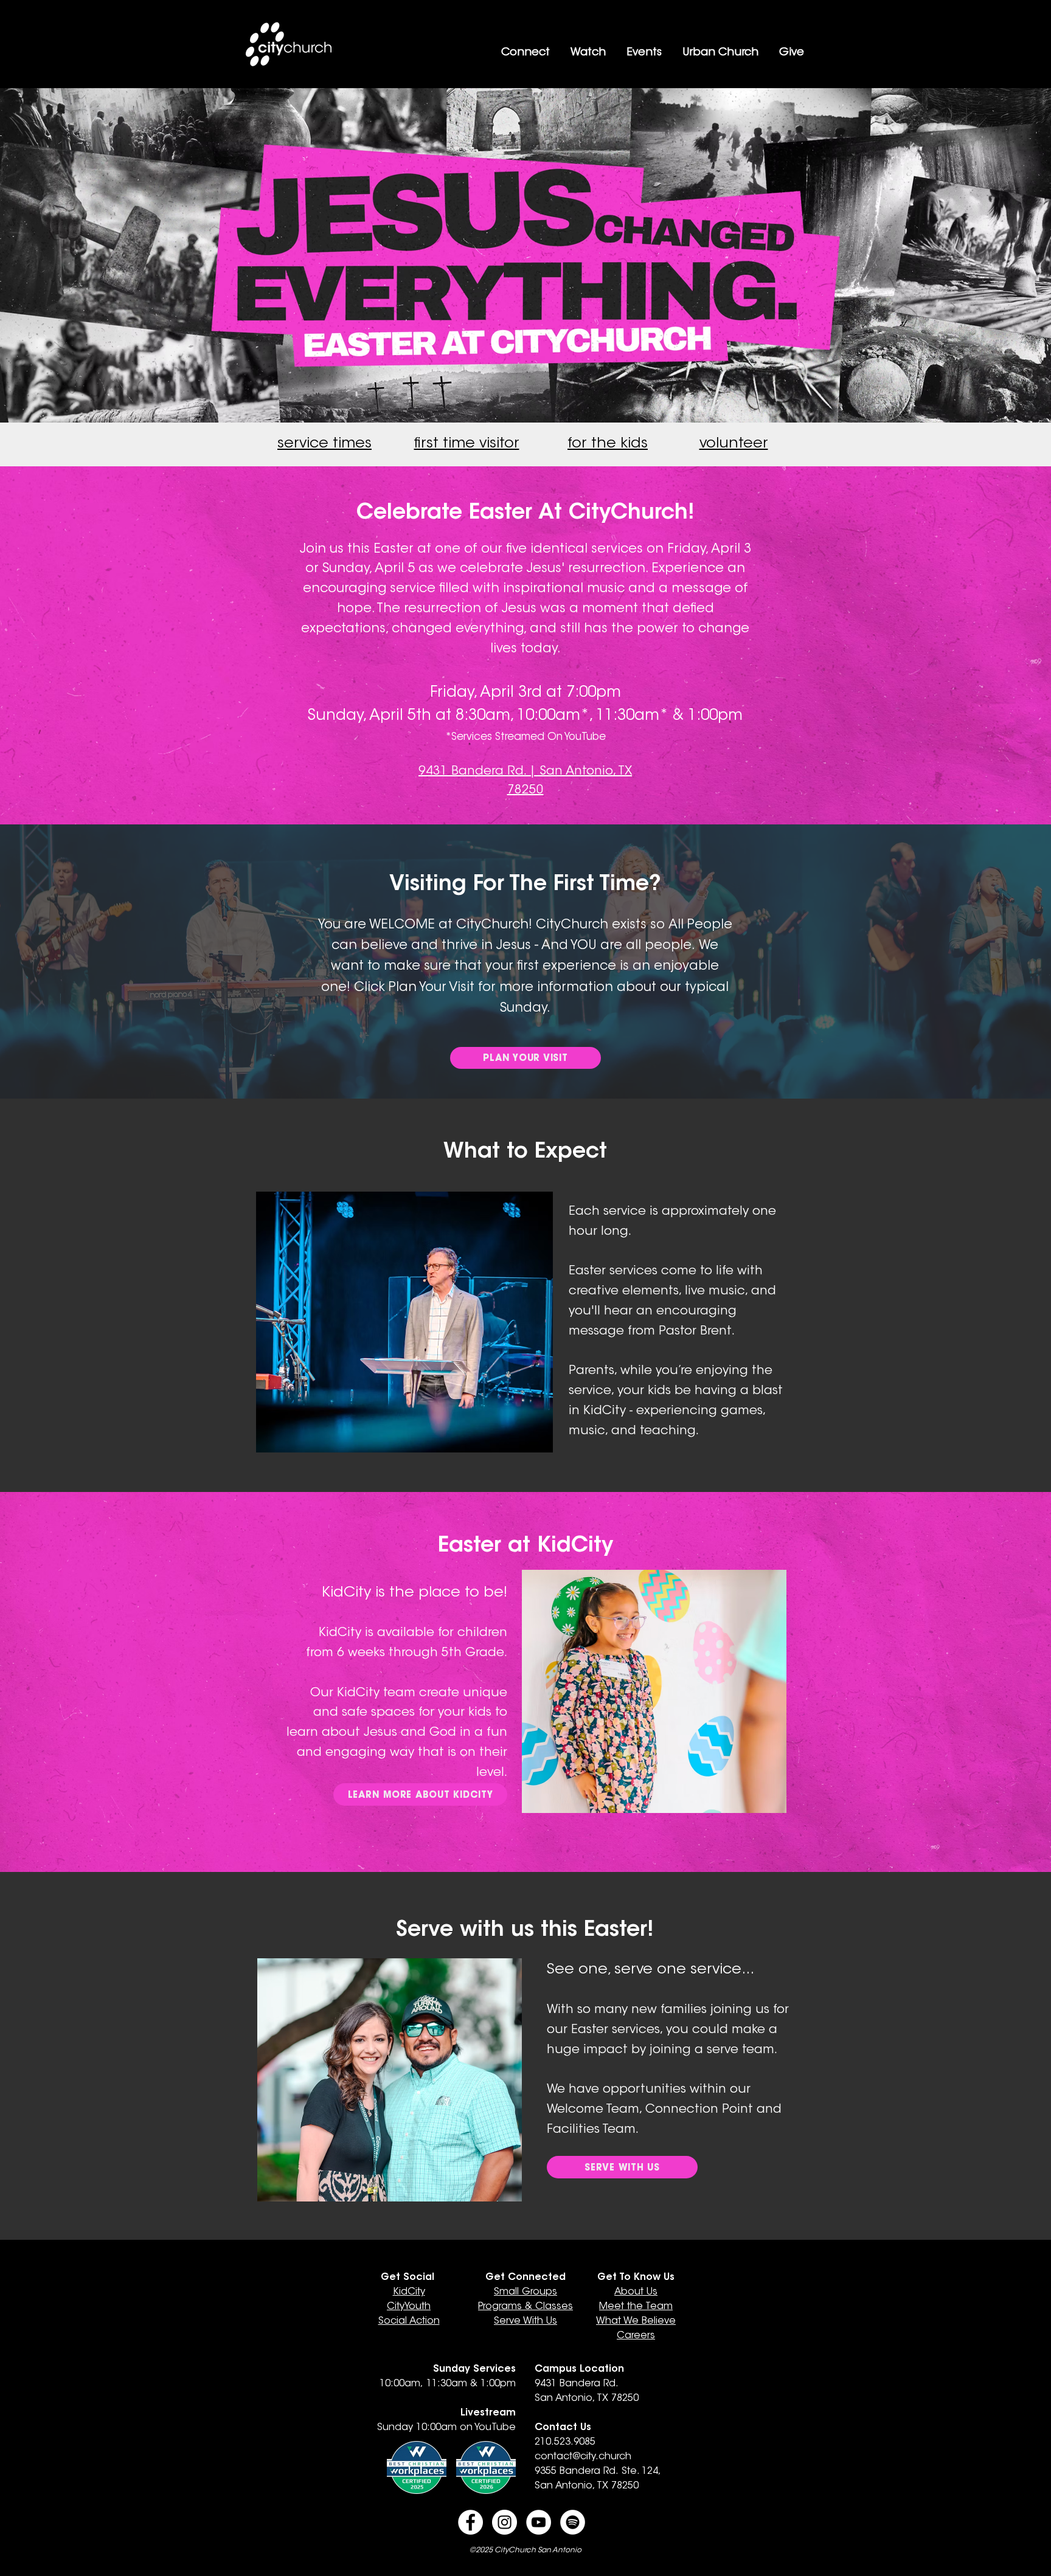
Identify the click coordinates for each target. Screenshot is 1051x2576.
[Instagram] (505, 2522)
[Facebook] (470, 2522)
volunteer (734, 444)
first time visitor (467, 444)
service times (324, 444)
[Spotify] (573, 2522)
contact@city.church (583, 2457)
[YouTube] (539, 2522)
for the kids (608, 444)
